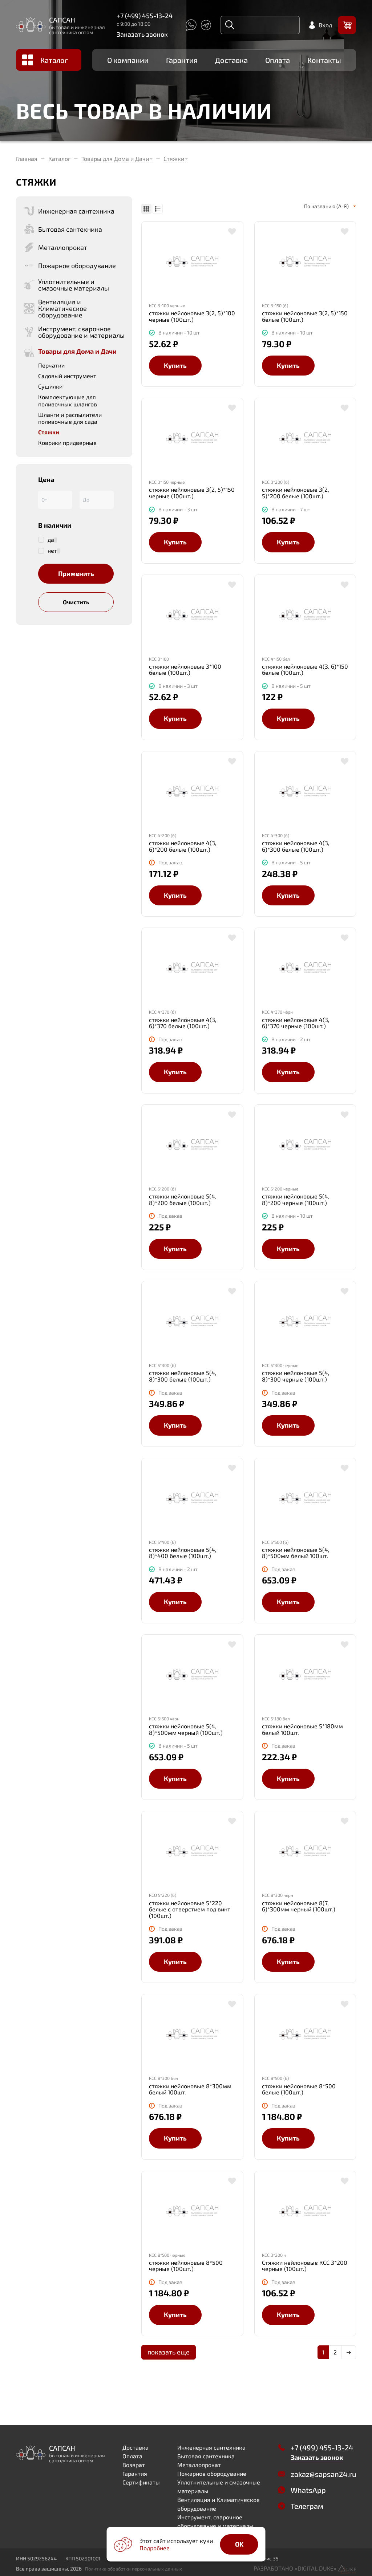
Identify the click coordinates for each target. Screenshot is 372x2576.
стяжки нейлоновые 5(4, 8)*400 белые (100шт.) (183, 1553)
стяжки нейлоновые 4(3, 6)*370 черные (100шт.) (296, 1023)
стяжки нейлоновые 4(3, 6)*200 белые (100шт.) (183, 846)
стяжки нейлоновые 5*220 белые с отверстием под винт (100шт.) (190, 1909)
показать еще (169, 2352)
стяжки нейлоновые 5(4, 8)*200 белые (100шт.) (183, 1199)
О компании (128, 60)
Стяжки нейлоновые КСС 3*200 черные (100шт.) (305, 2266)
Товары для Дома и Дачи (115, 159)
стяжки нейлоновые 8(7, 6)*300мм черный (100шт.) (299, 1906)
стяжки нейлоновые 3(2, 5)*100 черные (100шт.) (192, 316)
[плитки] (146, 209)
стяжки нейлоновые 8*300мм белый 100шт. (190, 2089)
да (51, 540)
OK (239, 2544)
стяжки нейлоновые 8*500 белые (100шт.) (299, 2089)
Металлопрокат (199, 2465)
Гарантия (182, 60)
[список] (158, 209)
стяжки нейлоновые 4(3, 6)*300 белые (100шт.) (296, 846)
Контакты (324, 60)
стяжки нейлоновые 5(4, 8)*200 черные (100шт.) (296, 1199)
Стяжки (174, 159)
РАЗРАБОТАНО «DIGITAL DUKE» (296, 2568)
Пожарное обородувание (212, 2473)
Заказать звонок (142, 34)
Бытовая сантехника (206, 2456)
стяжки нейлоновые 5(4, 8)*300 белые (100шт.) (183, 1376)
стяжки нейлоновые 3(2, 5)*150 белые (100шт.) (305, 316)
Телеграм (307, 2506)
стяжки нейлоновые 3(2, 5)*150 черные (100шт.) (192, 493)
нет (52, 551)
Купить (175, 365)
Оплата (278, 60)
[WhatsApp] (191, 25)
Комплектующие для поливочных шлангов (68, 400)
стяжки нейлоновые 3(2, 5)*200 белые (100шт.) (296, 493)
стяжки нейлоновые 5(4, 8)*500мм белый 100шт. (296, 1553)
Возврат (134, 2465)
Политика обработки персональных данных (134, 2569)
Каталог (54, 60)
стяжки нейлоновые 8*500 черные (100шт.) (186, 2266)
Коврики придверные (67, 443)
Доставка (231, 60)
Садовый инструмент (67, 376)
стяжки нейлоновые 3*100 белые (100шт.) (185, 670)
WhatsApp (308, 2490)
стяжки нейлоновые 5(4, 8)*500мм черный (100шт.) (186, 1729)
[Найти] (230, 25)
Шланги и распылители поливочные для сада (70, 418)
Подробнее (155, 2548)
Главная (27, 159)
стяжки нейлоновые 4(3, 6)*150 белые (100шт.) (305, 670)
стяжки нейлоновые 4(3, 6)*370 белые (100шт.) (183, 1023)
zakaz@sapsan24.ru (323, 2474)
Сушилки (50, 386)
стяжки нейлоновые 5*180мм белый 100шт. (302, 1729)
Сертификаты (141, 2482)
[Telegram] (206, 25)
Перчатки (51, 365)
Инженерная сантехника (211, 2447)
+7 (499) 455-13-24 (145, 16)
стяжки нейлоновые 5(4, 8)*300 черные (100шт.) (296, 1376)
